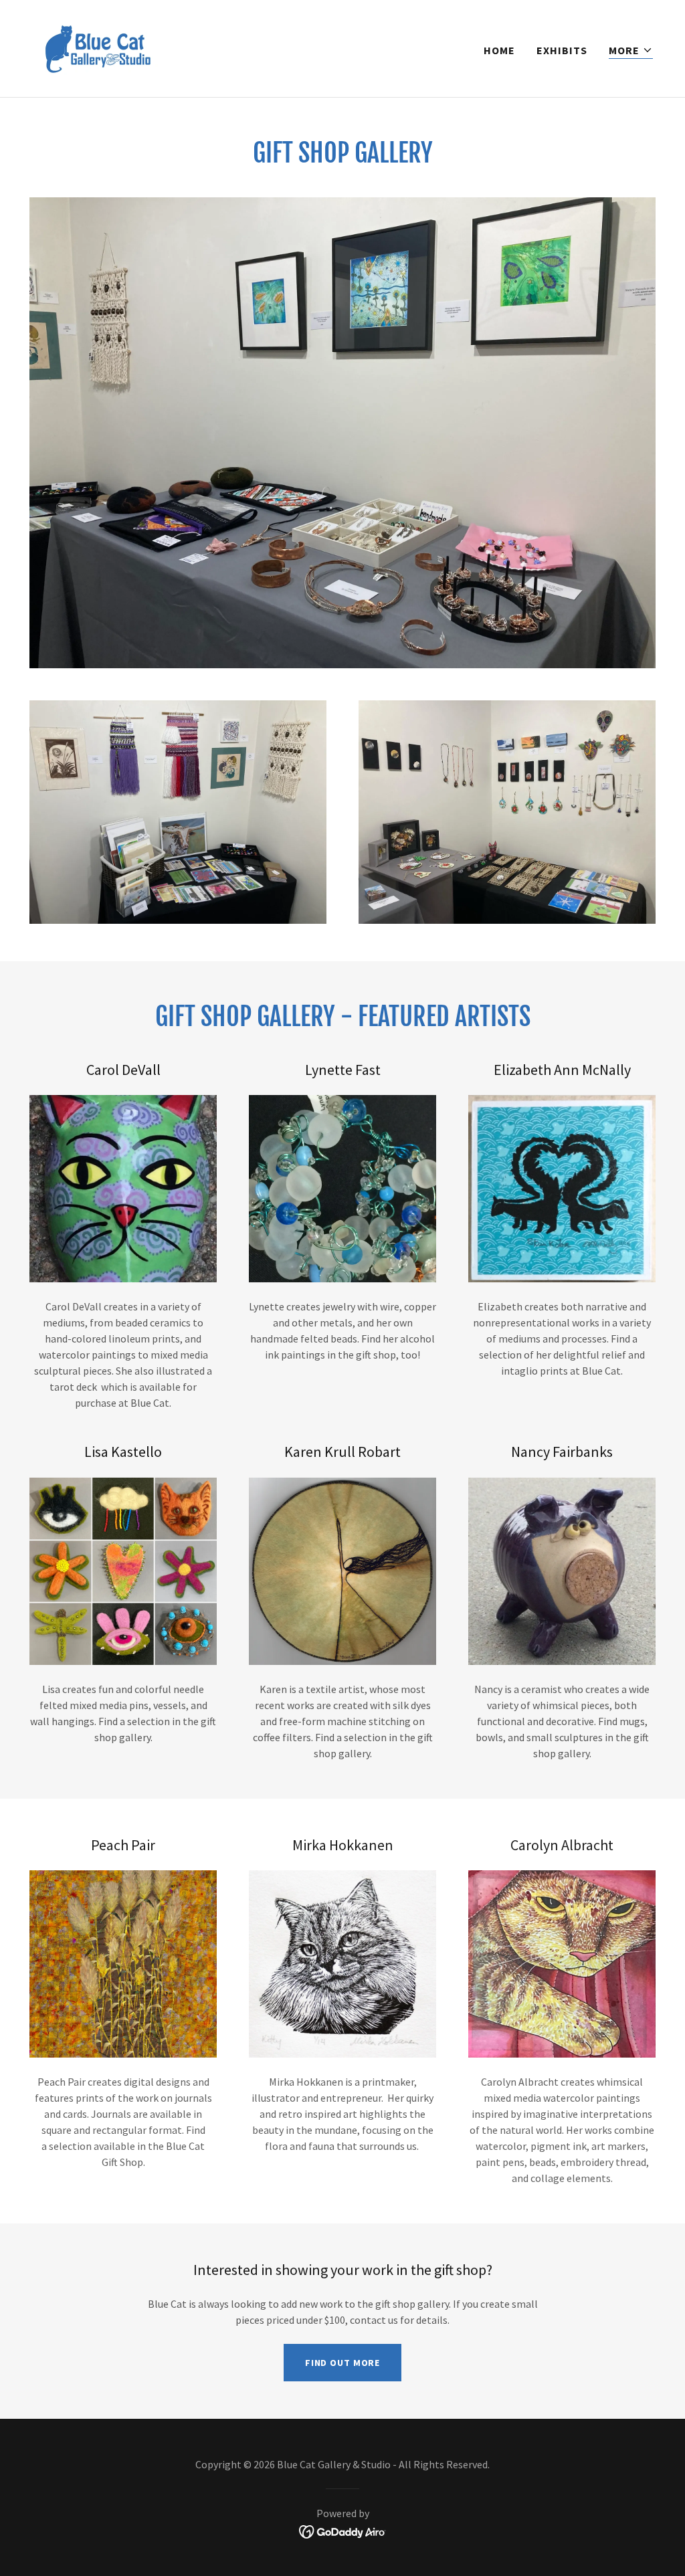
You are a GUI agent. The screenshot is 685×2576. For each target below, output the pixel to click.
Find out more (342, 2363)
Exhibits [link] (562, 50)
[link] (97, 47)
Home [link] (499, 50)
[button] (631, 51)
